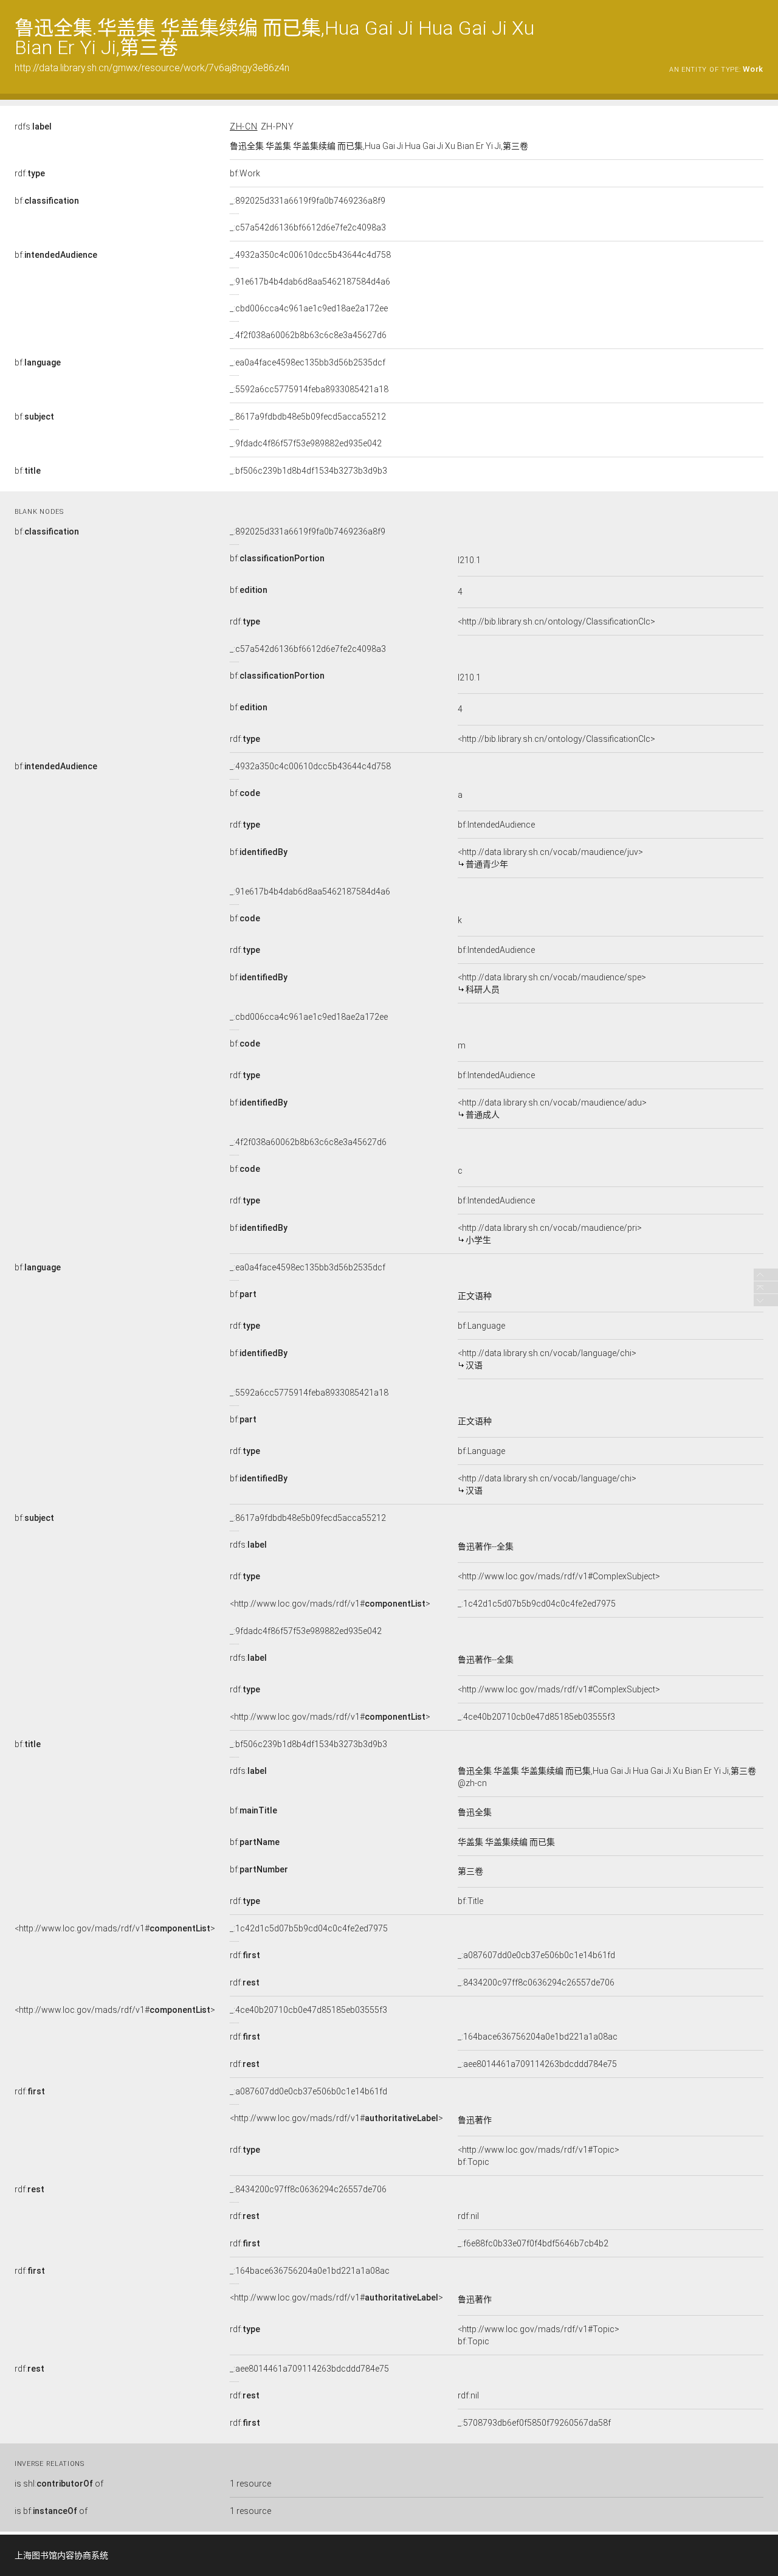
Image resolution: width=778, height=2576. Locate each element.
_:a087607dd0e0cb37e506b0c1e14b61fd (536, 1955)
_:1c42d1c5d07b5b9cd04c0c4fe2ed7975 (537, 1604)
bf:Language (481, 1326)
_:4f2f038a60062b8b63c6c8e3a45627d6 (308, 335)
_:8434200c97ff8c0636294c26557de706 (536, 1982)
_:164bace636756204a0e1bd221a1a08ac (538, 2037)
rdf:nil (468, 2216)
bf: (47, 201)
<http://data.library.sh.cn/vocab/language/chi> (547, 1359)
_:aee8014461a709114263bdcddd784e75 (537, 2064)
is (59, 2484)
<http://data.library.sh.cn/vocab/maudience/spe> (552, 983)
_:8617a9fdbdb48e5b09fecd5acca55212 (308, 417)
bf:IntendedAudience (496, 825)
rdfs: (33, 126)
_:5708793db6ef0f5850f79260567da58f (534, 2423)
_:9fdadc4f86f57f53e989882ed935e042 (306, 443)
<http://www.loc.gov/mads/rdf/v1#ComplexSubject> (559, 1576)
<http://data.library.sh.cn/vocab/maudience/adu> (552, 1109)
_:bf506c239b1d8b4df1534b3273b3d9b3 (308, 471)
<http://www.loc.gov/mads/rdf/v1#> (330, 1604)
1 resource (250, 2484)
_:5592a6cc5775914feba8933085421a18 (309, 389)
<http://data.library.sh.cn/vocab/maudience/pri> (550, 1234)
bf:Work (245, 173)
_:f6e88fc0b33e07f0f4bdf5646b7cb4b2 (533, 2243)
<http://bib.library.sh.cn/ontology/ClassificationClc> (556, 621)
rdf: (30, 173)
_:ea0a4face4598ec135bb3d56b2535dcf (308, 362)
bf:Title (470, 1901)
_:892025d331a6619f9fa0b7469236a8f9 (308, 201)
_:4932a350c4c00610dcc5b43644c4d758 (310, 255)
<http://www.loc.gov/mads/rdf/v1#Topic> (539, 2150)
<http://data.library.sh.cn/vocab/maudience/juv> (550, 858)
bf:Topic (473, 2162)
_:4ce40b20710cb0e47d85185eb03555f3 (536, 1717)
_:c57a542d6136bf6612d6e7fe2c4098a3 (308, 227)
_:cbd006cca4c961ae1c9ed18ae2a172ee (309, 308)
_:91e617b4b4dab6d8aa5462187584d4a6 (310, 282)
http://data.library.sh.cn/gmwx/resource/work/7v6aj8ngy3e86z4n (152, 68)
